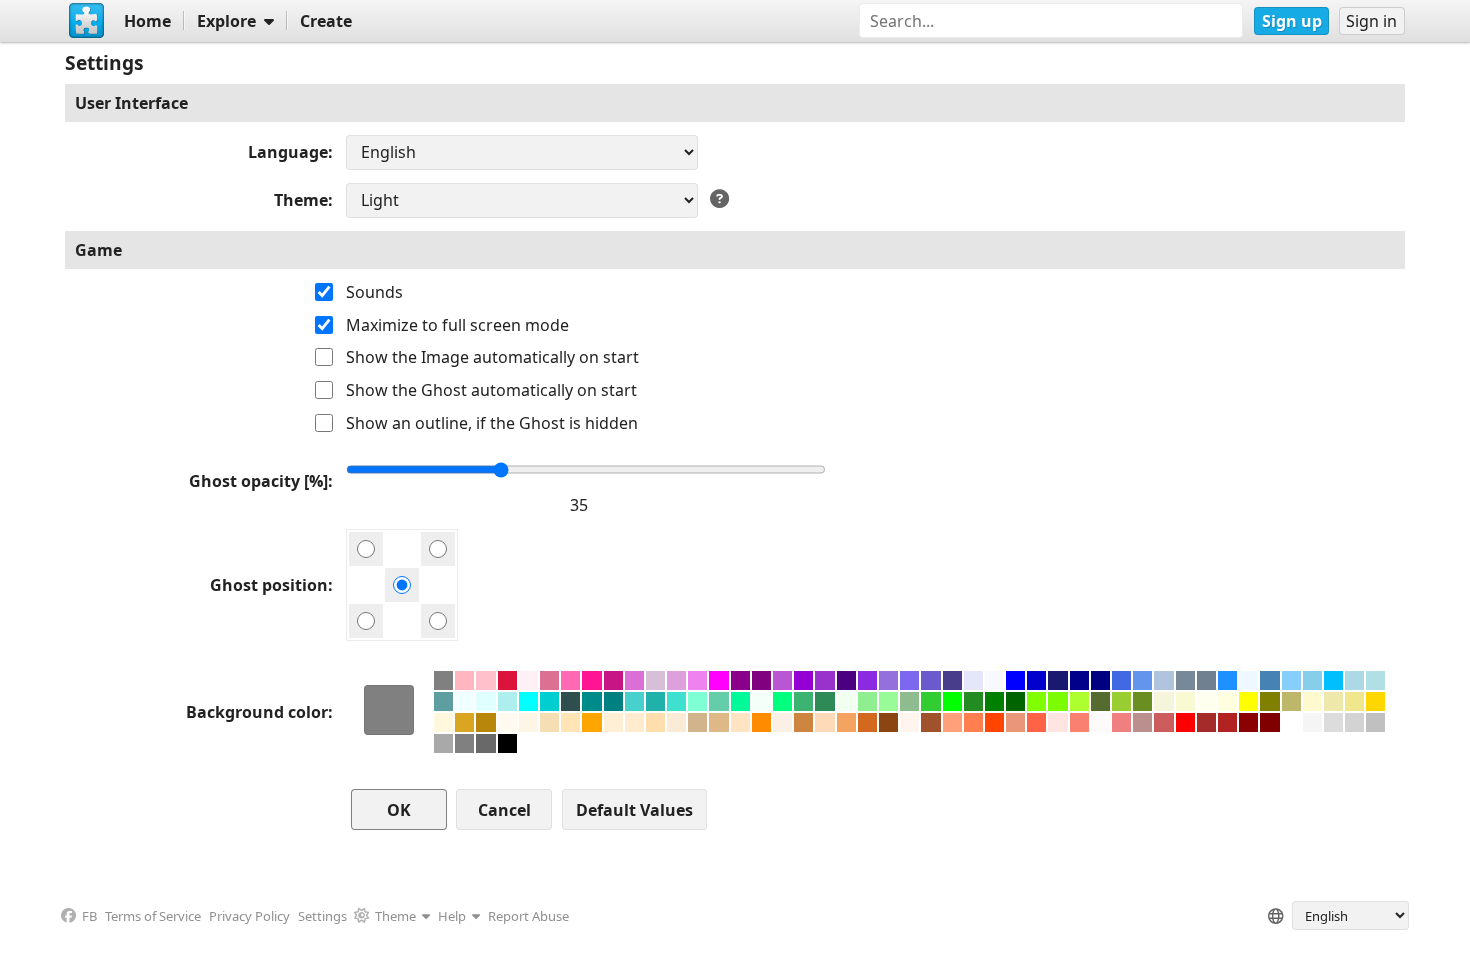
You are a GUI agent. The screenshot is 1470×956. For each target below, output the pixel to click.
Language (288, 152)
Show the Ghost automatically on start (491, 390)
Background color (257, 712)
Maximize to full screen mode (457, 325)
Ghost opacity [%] (258, 481)
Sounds (374, 292)
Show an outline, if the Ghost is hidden (492, 423)
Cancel (504, 810)
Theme (301, 200)
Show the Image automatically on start (492, 357)
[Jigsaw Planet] (86, 21)
